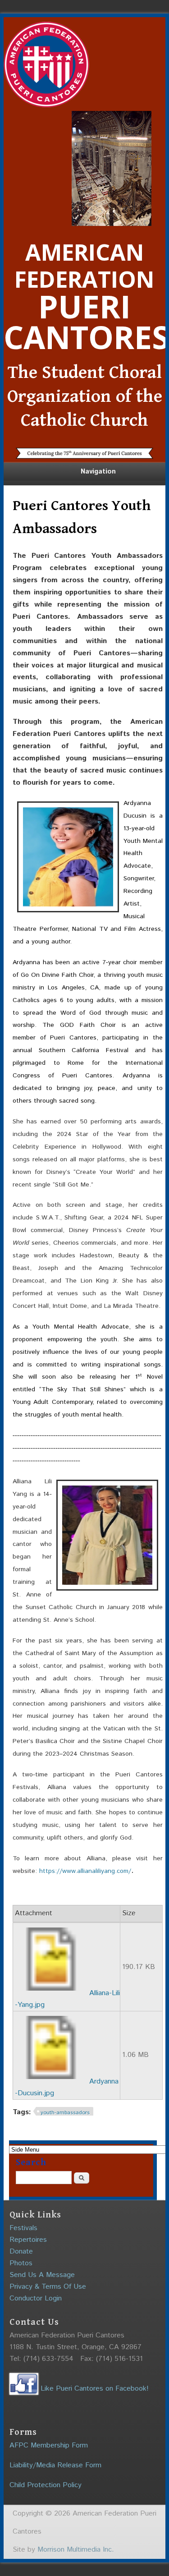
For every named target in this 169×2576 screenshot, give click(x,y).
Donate (21, 2252)
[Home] (46, 105)
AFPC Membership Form (49, 2445)
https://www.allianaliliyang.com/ (85, 1871)
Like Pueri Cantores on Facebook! (94, 2389)
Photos (21, 2263)
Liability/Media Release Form (55, 2465)
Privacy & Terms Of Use (48, 2287)
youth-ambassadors (65, 2113)
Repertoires (28, 2240)
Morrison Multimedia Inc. (76, 2550)
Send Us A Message (42, 2275)
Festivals (23, 2228)
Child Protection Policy (46, 2485)
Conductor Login (36, 2298)
